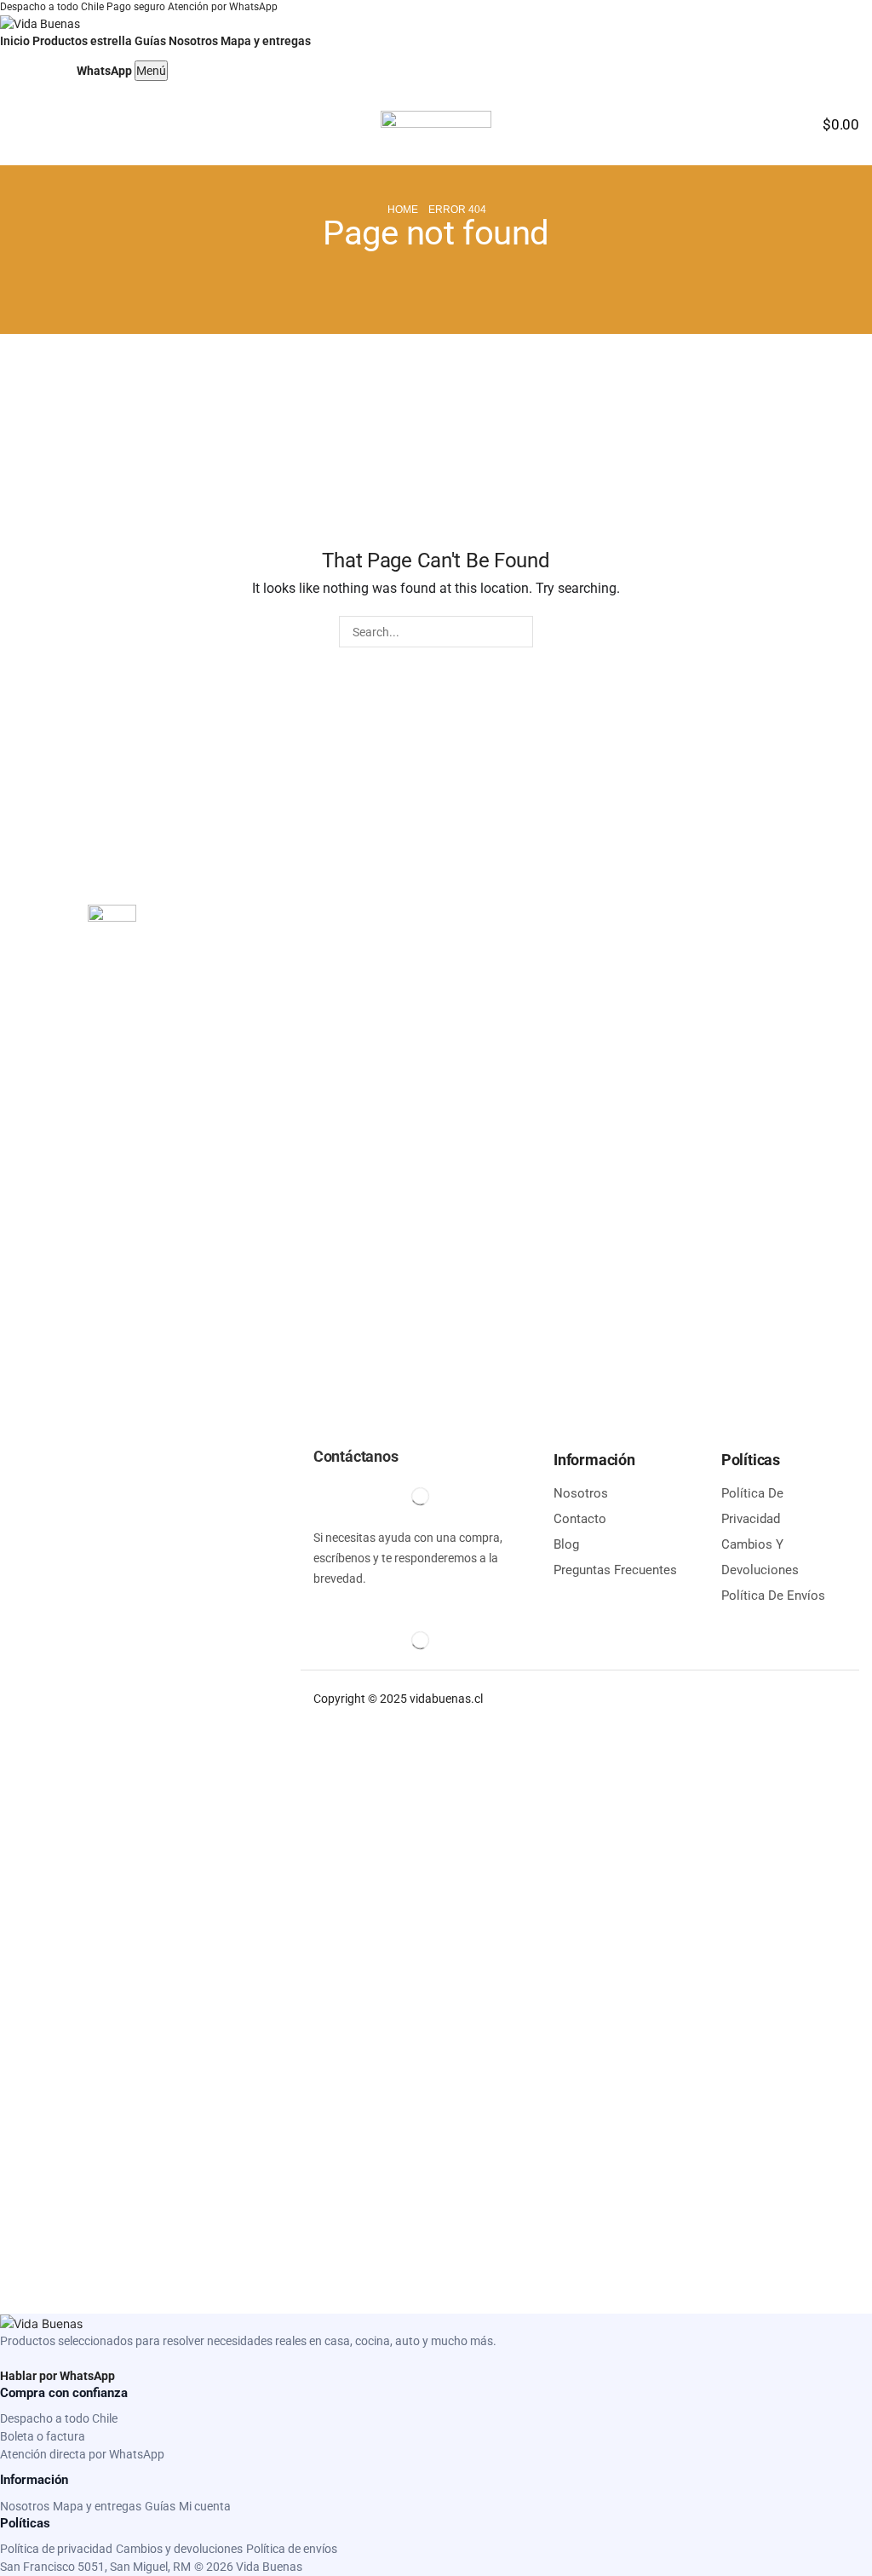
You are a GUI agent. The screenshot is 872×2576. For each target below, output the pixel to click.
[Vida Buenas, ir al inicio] (40, 23)
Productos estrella (82, 41)
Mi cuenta (205, 2506)
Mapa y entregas (266, 41)
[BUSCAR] (517, 632)
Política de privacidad (56, 2549)
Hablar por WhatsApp (57, 2376)
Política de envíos (292, 2549)
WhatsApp (104, 71)
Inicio (15, 41)
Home (403, 210)
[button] (20, 125)
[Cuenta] (18, 67)
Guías (150, 41)
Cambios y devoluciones (179, 2549)
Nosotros (193, 41)
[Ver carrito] (56, 67)
